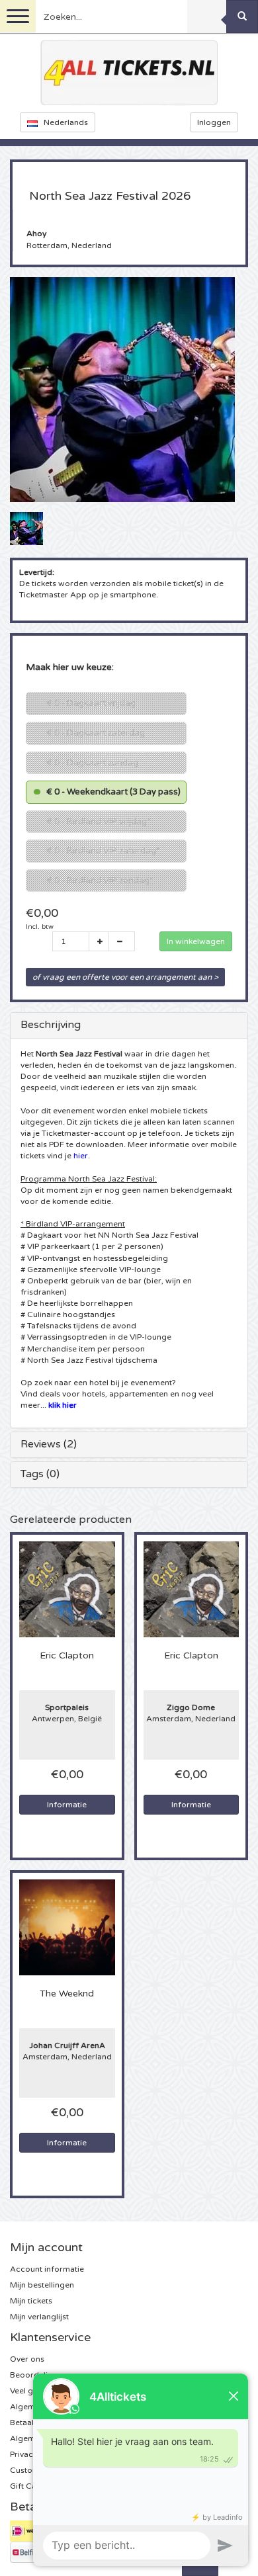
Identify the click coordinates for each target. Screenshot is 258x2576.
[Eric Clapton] (67, 1589)
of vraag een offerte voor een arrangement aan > (125, 977)
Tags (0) (40, 1474)
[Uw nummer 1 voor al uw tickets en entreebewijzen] (129, 73)
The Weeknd (67, 1994)
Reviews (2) (49, 1444)
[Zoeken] (242, 17)
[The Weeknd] (67, 1927)
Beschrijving (51, 1025)
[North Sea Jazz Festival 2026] (26, 528)
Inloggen (214, 122)
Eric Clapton (67, 1656)
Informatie (67, 1805)
